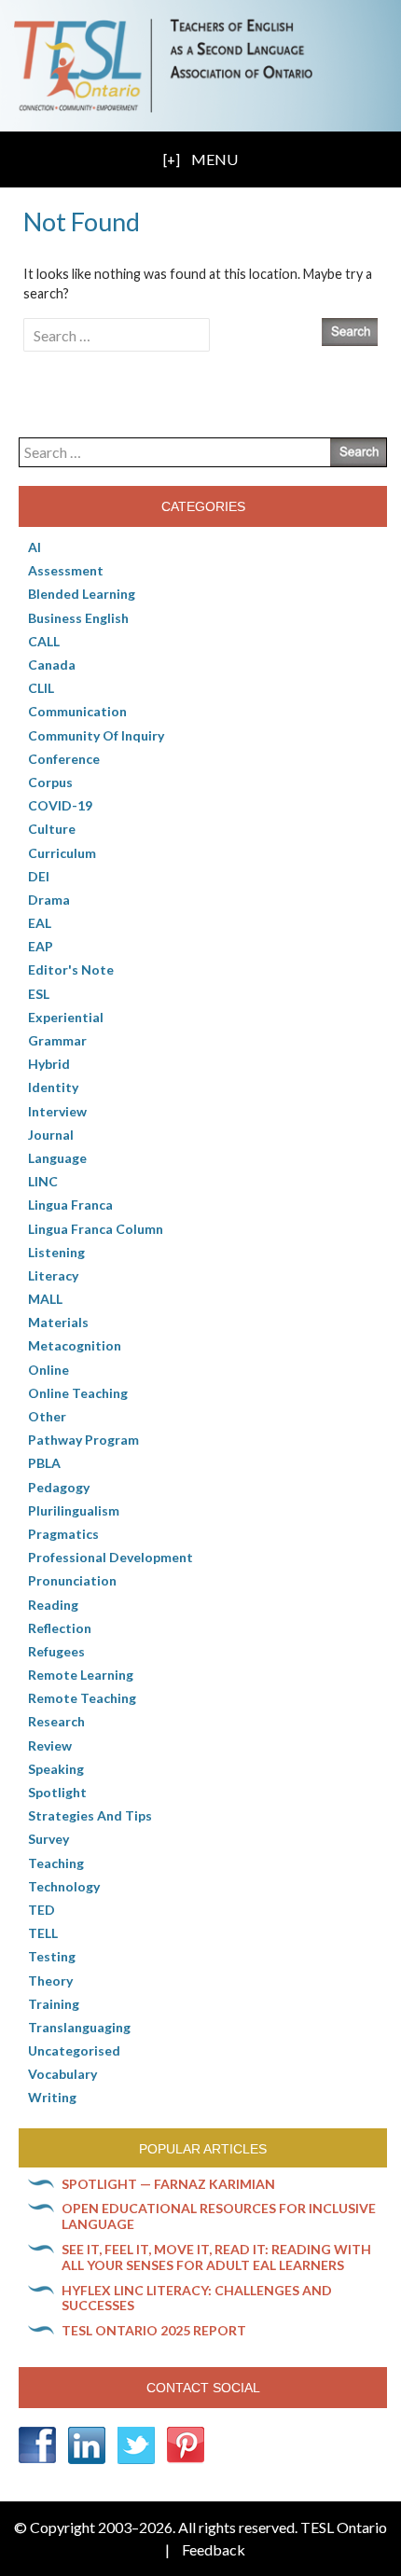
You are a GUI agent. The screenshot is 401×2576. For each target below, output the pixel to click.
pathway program (83, 1440)
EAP (41, 946)
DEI (39, 876)
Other (47, 1416)
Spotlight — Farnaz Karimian (168, 2184)
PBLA (44, 1463)
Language (57, 1158)
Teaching (56, 1863)
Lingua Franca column (96, 1229)
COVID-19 (60, 805)
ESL (39, 994)
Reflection (60, 1628)
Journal (51, 1135)
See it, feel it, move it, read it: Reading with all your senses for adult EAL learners (216, 2257)
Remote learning (81, 1675)
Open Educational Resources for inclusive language (219, 2216)
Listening (56, 1252)
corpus (50, 782)
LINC (43, 1181)
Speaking (56, 1769)
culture (52, 829)
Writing (52, 2097)
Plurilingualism (74, 1510)
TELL (43, 1933)
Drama (49, 900)
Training (54, 2004)
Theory (50, 1980)
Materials (58, 1322)
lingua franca (70, 1205)
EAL (40, 923)
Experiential (66, 1017)
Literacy (53, 1275)
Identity (53, 1087)
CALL (44, 641)
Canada (52, 665)
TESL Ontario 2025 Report (154, 2330)
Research (56, 1721)
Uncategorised (74, 2050)
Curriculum (62, 853)
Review (50, 1745)
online (48, 1370)
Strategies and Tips (90, 1815)
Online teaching (78, 1393)
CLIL (41, 688)
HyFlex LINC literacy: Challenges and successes (197, 2298)
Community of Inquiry (96, 735)
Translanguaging (79, 2027)
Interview (57, 1111)
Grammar (57, 1040)
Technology (64, 1886)
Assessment (66, 570)
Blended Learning (82, 594)
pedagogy (59, 1487)
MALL (45, 1299)
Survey (48, 1839)
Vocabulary (62, 2074)
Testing (52, 1956)
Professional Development (111, 1557)
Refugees (56, 1651)
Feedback (214, 2549)
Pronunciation (72, 1580)
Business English (78, 618)
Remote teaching (82, 1698)
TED (41, 1910)
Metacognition (75, 1345)
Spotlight (57, 1792)
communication (77, 711)
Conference (64, 759)
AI (35, 547)
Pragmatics (63, 1534)
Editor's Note (71, 969)
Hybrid (49, 1064)
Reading (53, 1605)
